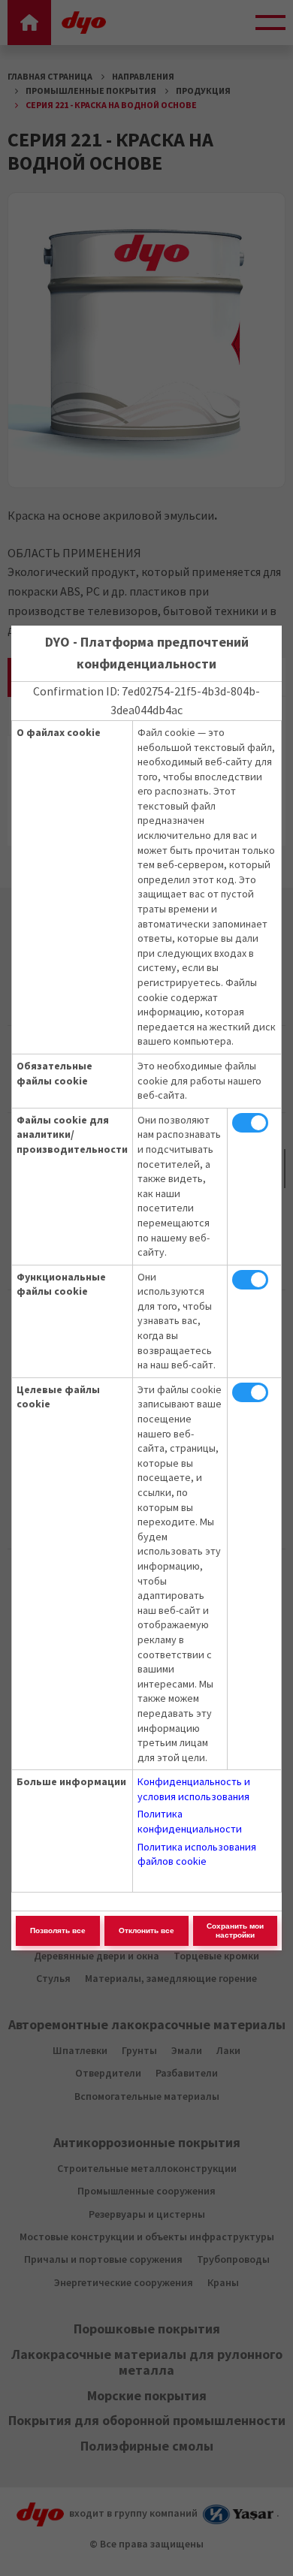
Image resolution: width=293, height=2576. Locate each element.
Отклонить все (146, 1930)
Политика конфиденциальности (190, 1821)
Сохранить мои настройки (235, 1930)
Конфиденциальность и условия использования (194, 1789)
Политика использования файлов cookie (197, 1854)
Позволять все (58, 1930)
